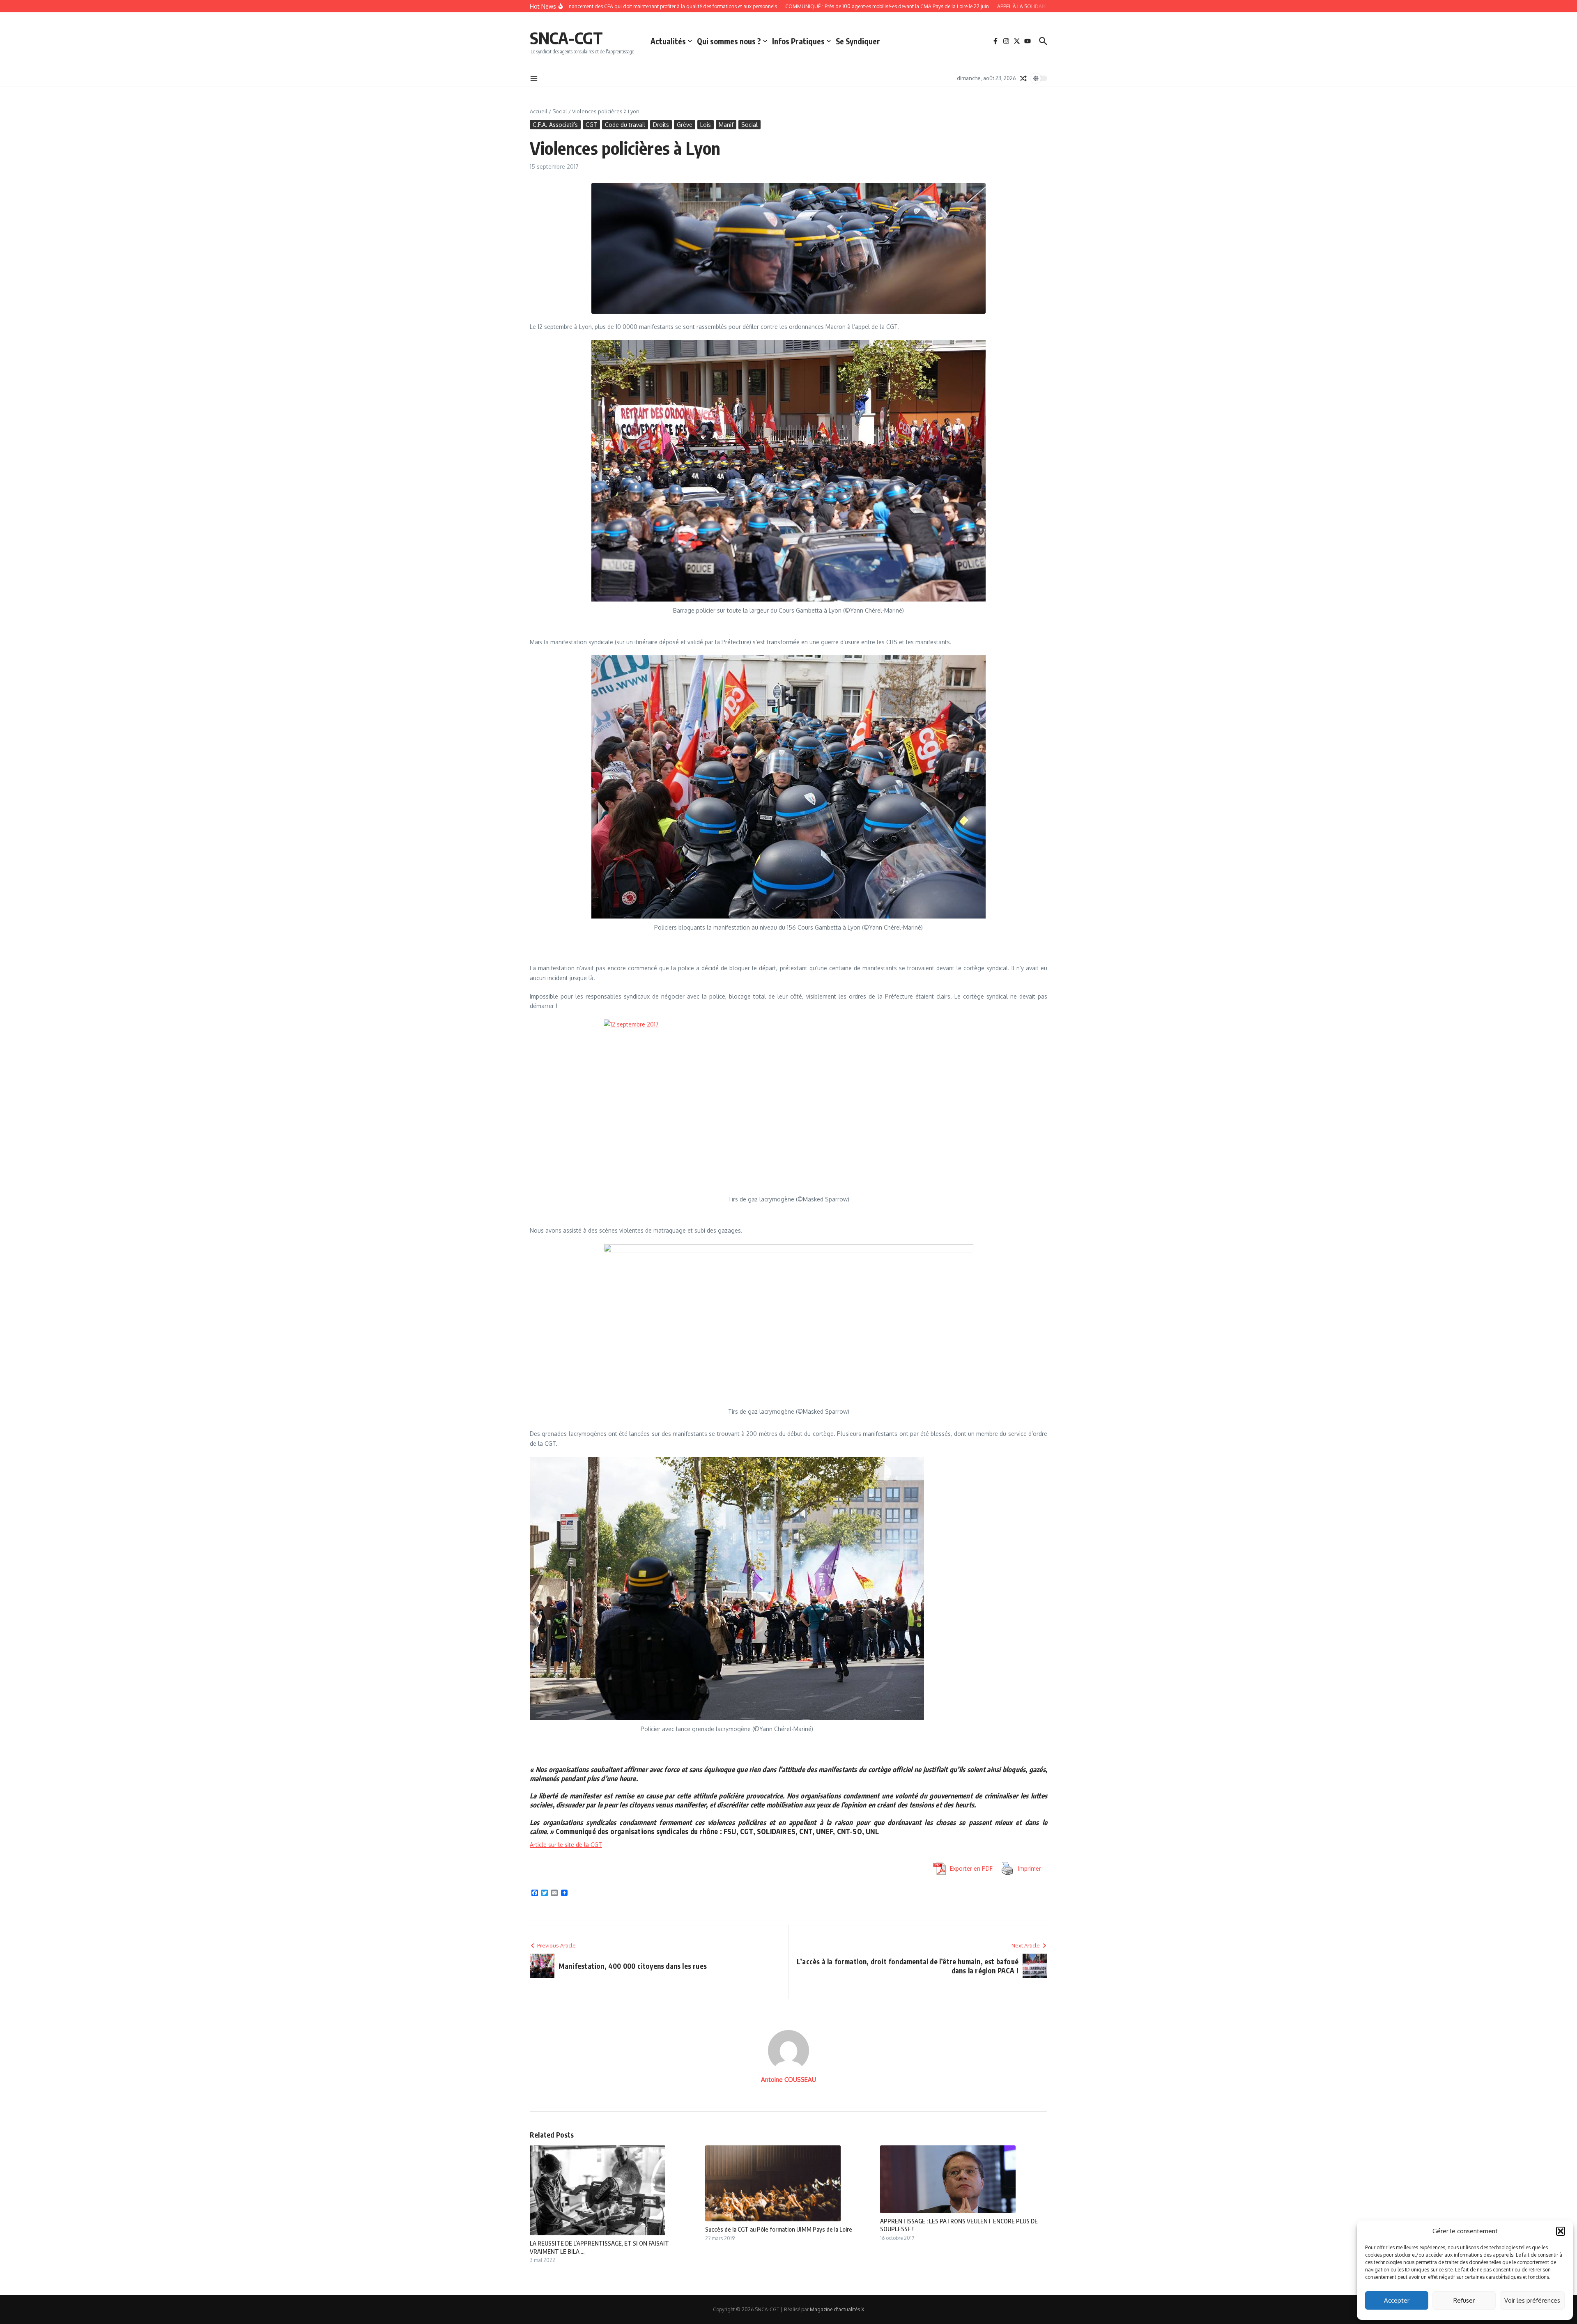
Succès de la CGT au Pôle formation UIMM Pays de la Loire (779, 2229)
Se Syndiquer (858, 41)
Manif (726, 125)
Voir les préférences (1532, 2300)
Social (560, 111)
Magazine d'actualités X (837, 2309)
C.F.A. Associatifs (555, 125)
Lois (706, 125)
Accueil (539, 111)
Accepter (1397, 2300)
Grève (685, 125)
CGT (591, 125)
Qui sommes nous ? (729, 41)
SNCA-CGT (566, 38)
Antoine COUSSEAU (788, 2079)
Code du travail (625, 125)
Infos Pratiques (798, 41)
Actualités (668, 41)
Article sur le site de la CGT (566, 1845)
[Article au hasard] (1023, 78)
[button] (1561, 2231)
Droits (661, 125)
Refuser (1464, 2300)
